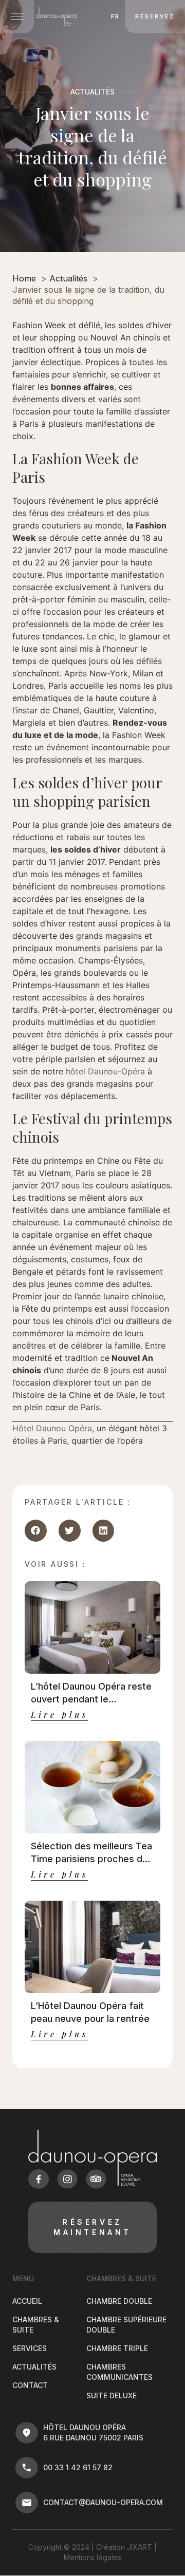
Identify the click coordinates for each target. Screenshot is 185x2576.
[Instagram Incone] (67, 2179)
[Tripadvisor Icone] (96, 2179)
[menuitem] (115, 16)
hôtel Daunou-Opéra (105, 1071)
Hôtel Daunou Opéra (52, 1428)
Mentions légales (92, 2557)
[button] (36, 1531)
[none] (113, 16)
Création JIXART (124, 2547)
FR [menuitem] (115, 17)
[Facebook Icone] (39, 2179)
